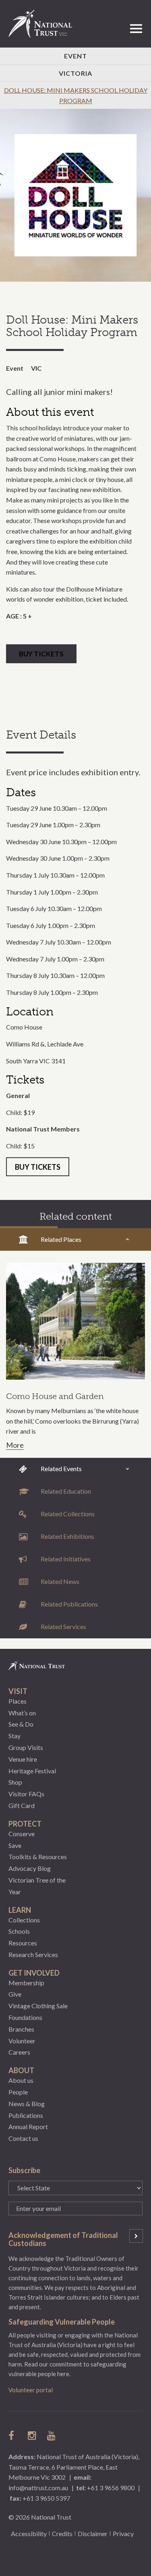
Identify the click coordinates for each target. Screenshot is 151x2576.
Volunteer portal (31, 2390)
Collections (24, 1920)
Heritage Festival (32, 1771)
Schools (19, 1931)
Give (15, 1994)
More (15, 1445)
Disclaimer (93, 2533)
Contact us (23, 2138)
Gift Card (22, 1805)
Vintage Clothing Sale (38, 2006)
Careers (19, 2052)
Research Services (33, 1954)
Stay (14, 1736)
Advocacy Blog (30, 1868)
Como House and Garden (55, 1396)
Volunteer (22, 2041)
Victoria (75, 73)
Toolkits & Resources (38, 1857)
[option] (75, 195)
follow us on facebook (13, 2435)
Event (75, 56)
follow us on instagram (33, 2435)
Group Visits (26, 1747)
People (18, 2092)
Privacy (123, 2533)
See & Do (21, 1724)
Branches (21, 2029)
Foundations (25, 2017)
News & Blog (27, 2104)
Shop (15, 1782)
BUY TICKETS (41, 654)
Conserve (22, 1834)
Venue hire (23, 1759)
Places (18, 1701)
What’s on (22, 1713)
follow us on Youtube (52, 2435)
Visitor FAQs (26, 1794)
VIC (36, 368)
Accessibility (29, 2533)
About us (21, 2080)
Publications (26, 2115)
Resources (23, 1943)
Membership (26, 1983)
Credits (62, 2533)
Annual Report (28, 2127)
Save (15, 1845)
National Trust (44, 24)
